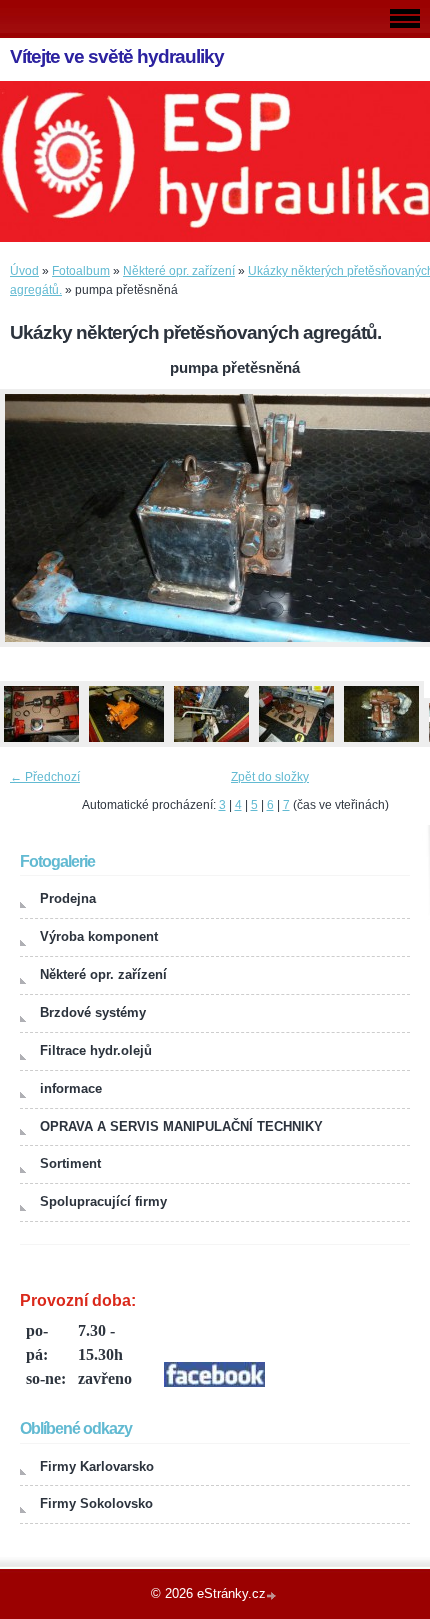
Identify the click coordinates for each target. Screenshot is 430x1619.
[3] (211, 743)
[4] (296, 743)
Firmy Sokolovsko (96, 1503)
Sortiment (70, 1163)
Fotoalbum (81, 271)
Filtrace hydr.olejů (96, 1050)
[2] (126, 743)
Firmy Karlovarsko (97, 1466)
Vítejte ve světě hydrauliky (117, 56)
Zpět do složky (270, 777)
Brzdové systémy (93, 1012)
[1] (41, 743)
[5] (381, 743)
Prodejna (68, 898)
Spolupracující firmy (103, 1201)
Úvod (24, 271)
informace (71, 1088)
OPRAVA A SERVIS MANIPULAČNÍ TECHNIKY (181, 1126)
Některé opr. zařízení (179, 271)
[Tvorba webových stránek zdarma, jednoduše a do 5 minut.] (273, 1595)
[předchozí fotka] (32, 518)
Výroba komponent (99, 936)
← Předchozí (45, 777)
